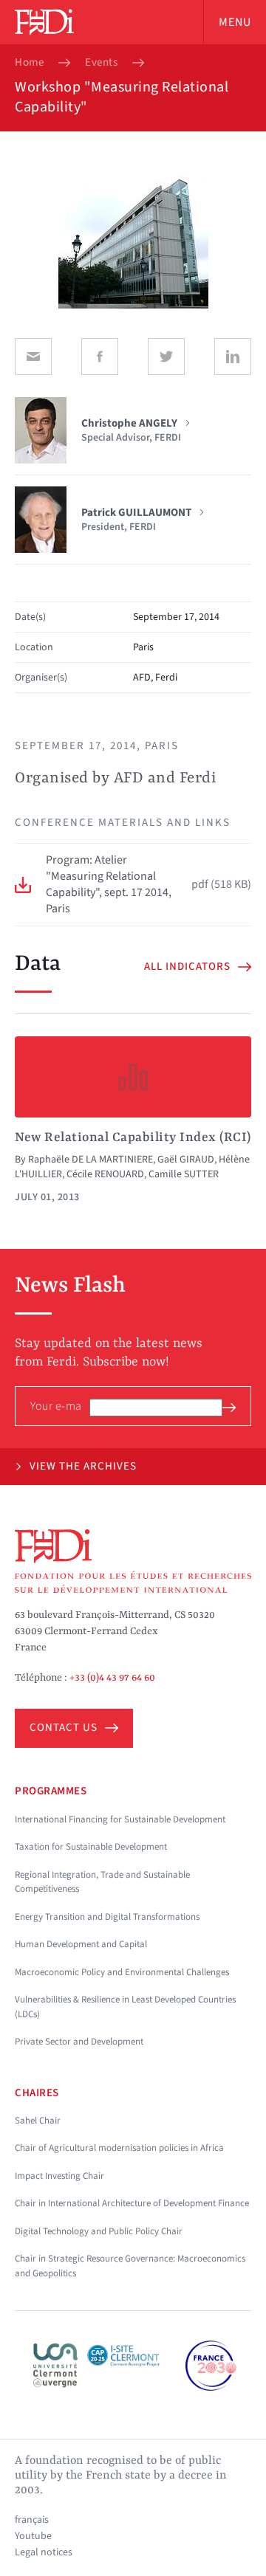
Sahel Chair (38, 2121)
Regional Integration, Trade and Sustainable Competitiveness (102, 1882)
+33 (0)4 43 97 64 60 (112, 1678)
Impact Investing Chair (59, 2176)
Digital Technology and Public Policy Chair (99, 2231)
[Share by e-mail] (33, 357)
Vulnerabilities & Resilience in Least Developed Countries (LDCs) (125, 2007)
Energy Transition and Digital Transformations (107, 1917)
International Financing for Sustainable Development (120, 1819)
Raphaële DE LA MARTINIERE (91, 1160)
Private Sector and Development (79, 2042)
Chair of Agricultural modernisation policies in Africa (119, 2148)
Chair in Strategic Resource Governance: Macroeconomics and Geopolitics (130, 2266)
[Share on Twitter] (166, 357)
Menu (235, 22)
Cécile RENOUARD (105, 1174)
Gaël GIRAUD (186, 1160)
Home (29, 63)
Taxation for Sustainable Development (91, 1847)
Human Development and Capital (81, 1944)
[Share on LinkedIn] (233, 357)
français (32, 2520)
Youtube (33, 2536)
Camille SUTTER (184, 1174)
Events (101, 63)
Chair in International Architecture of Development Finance (132, 2203)
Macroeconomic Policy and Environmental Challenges (122, 1972)
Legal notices (44, 2552)
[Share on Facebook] (100, 357)
